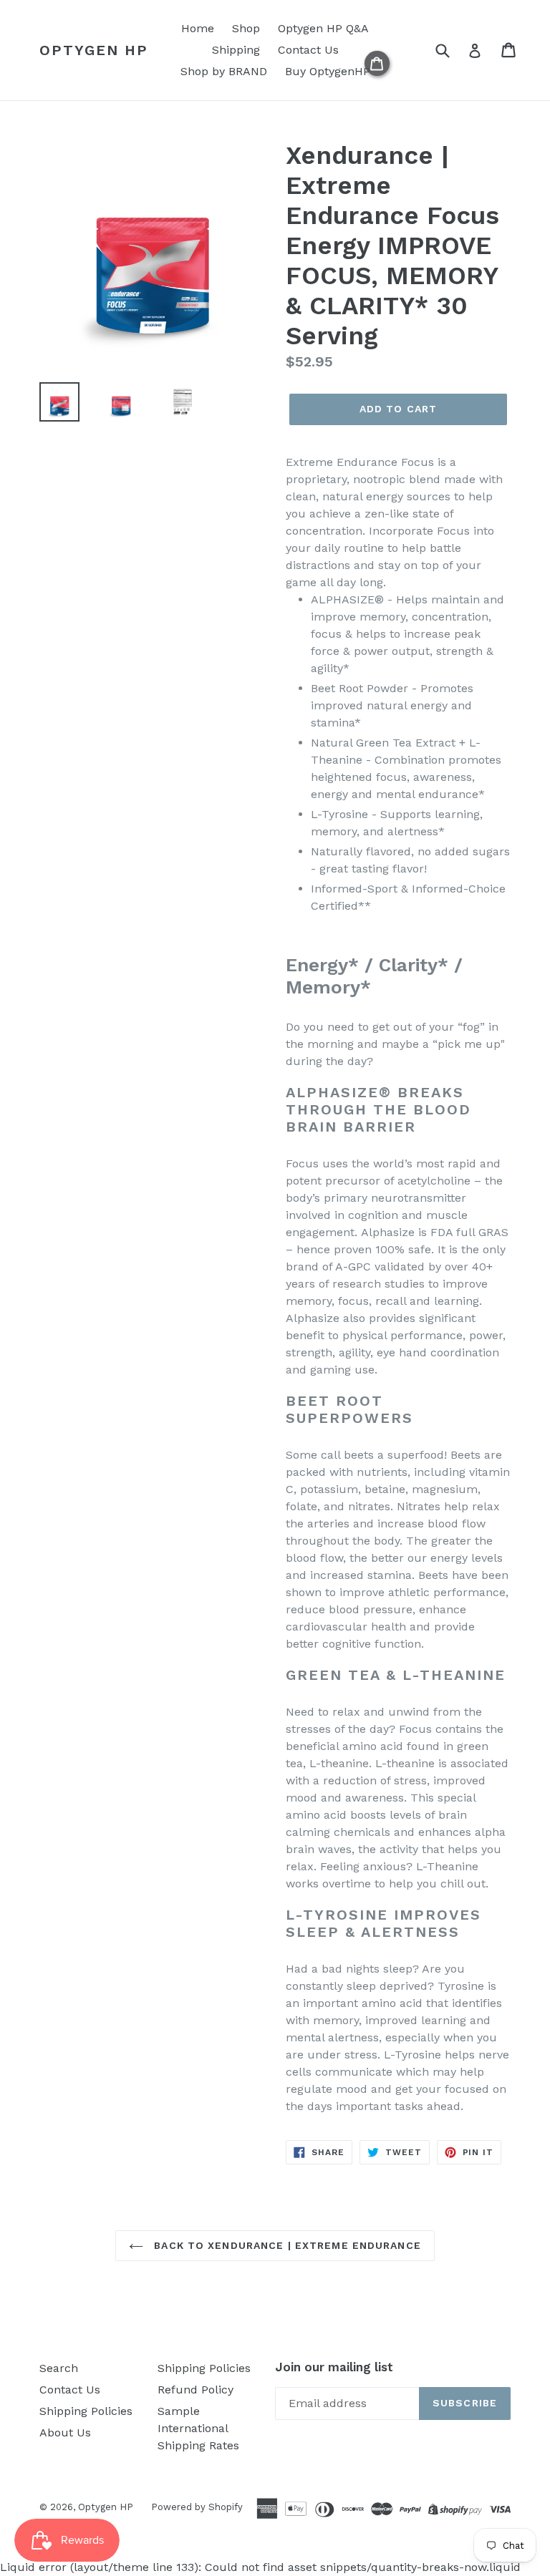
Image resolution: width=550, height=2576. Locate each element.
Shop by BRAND (224, 71)
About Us (65, 2432)
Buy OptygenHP (328, 71)
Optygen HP (94, 50)
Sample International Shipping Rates (198, 2428)
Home (198, 28)
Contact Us (308, 50)
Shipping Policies (86, 2411)
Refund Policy (196, 2390)
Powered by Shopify (197, 2507)
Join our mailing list (334, 2367)
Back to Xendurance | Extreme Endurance (286, 2245)
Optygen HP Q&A (323, 28)
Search (59, 2368)
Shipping (236, 50)
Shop (246, 28)
